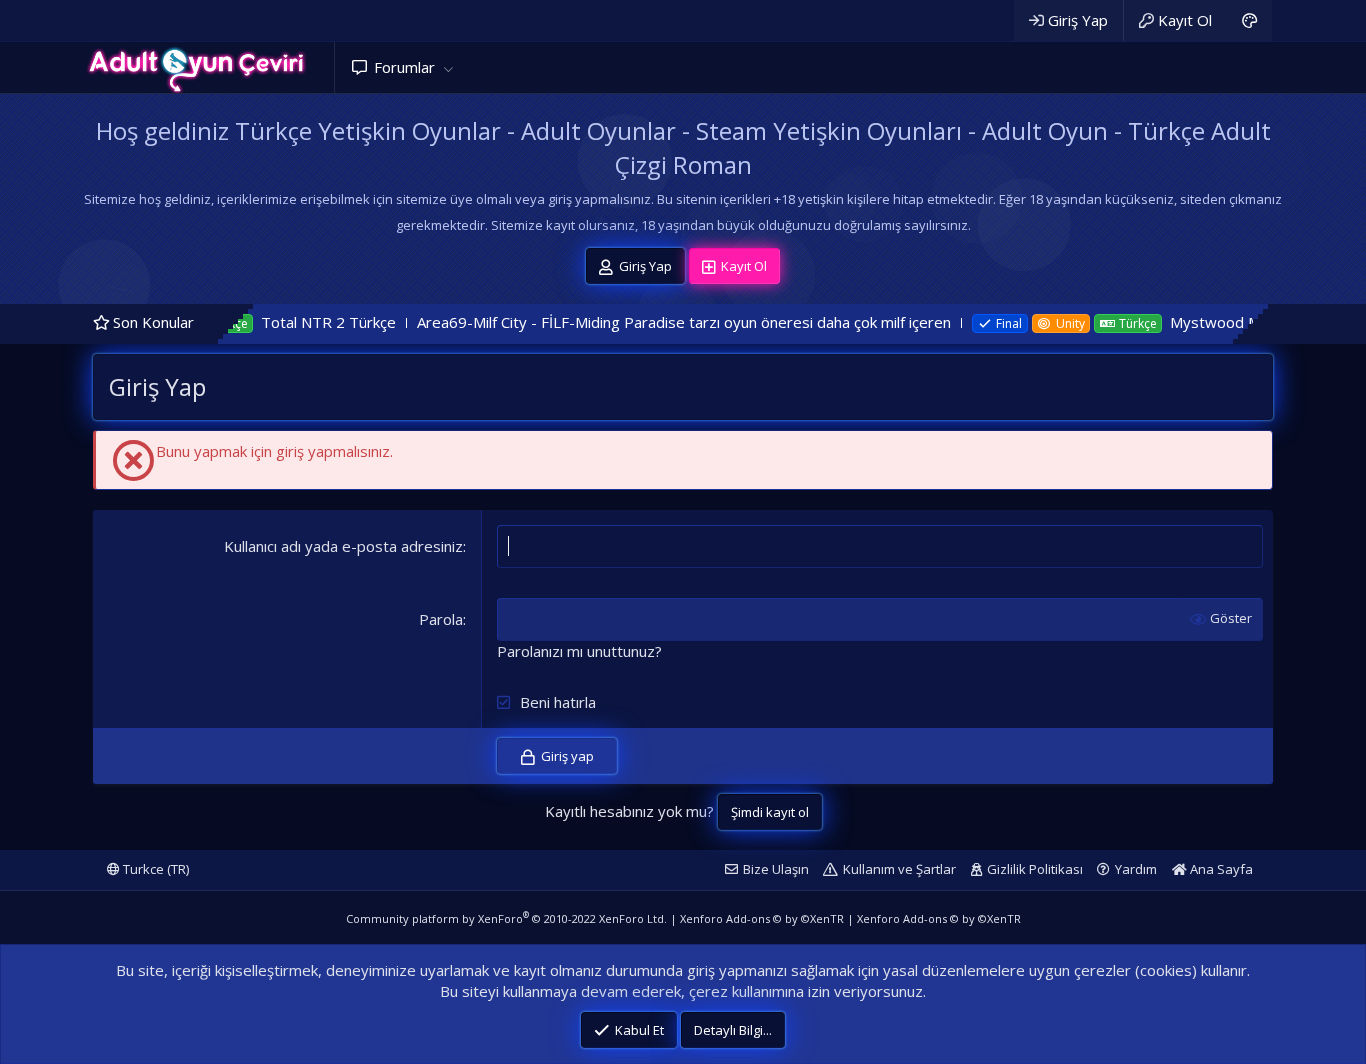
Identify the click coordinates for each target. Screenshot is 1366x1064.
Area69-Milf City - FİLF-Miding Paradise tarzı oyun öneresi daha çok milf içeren (645, 322)
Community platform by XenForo (506, 918)
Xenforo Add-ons (762, 918)
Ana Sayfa (1220, 869)
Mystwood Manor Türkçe (1218, 322)
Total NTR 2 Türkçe (289, 322)
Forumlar (404, 67)
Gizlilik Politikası (1035, 869)
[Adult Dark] (1249, 20)
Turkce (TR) (154, 869)
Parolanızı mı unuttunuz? (579, 651)
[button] (448, 67)
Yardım (1136, 869)
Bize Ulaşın (776, 869)
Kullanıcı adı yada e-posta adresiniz (343, 546)
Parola (441, 619)
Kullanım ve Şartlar (899, 869)
